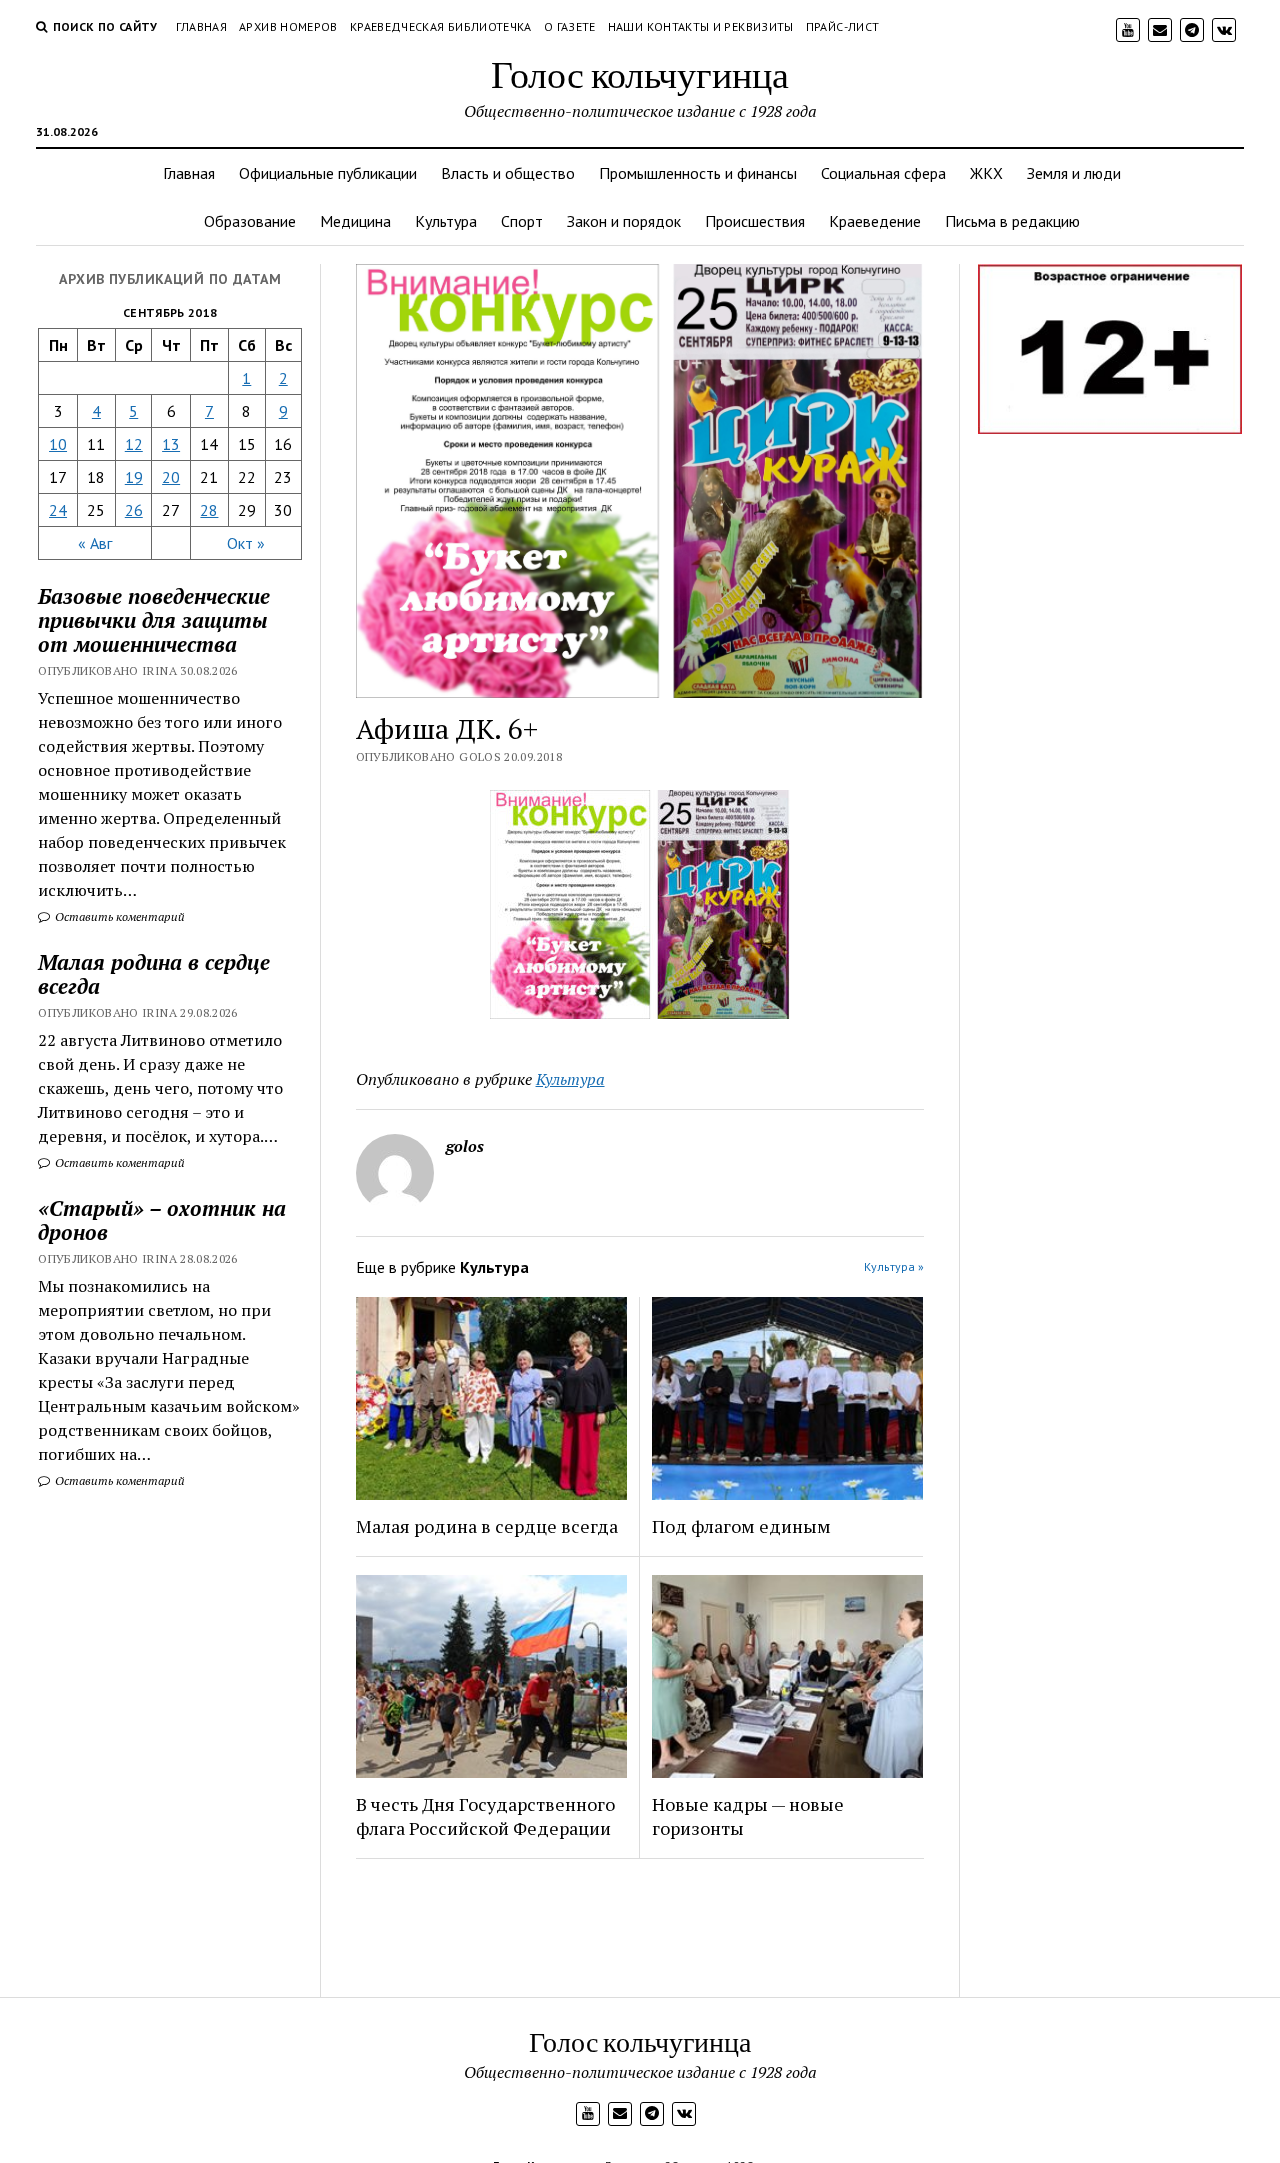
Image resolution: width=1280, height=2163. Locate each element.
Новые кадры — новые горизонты (748, 1816)
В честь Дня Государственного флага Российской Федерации (485, 1816)
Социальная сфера (883, 173)
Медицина (355, 221)
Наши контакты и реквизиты (701, 26)
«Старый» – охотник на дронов (162, 1220)
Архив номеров (288, 26)
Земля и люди (1074, 173)
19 (134, 477)
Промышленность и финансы (698, 173)
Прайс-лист (843, 26)
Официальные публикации (328, 173)
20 (171, 477)
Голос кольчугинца (640, 73)
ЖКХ (986, 173)
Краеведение (875, 221)
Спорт (522, 221)
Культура (446, 221)
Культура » (894, 1266)
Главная (202, 26)
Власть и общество (508, 173)
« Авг (95, 543)
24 (58, 510)
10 (58, 444)
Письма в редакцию (1012, 221)
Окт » (246, 543)
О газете (570, 26)
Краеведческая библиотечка (441, 26)
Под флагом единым (741, 1526)
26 (134, 510)
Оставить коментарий (118, 916)
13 (171, 444)
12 (134, 444)
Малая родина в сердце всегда (154, 974)
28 (209, 510)
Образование (250, 221)
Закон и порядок (624, 221)
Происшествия (755, 221)
